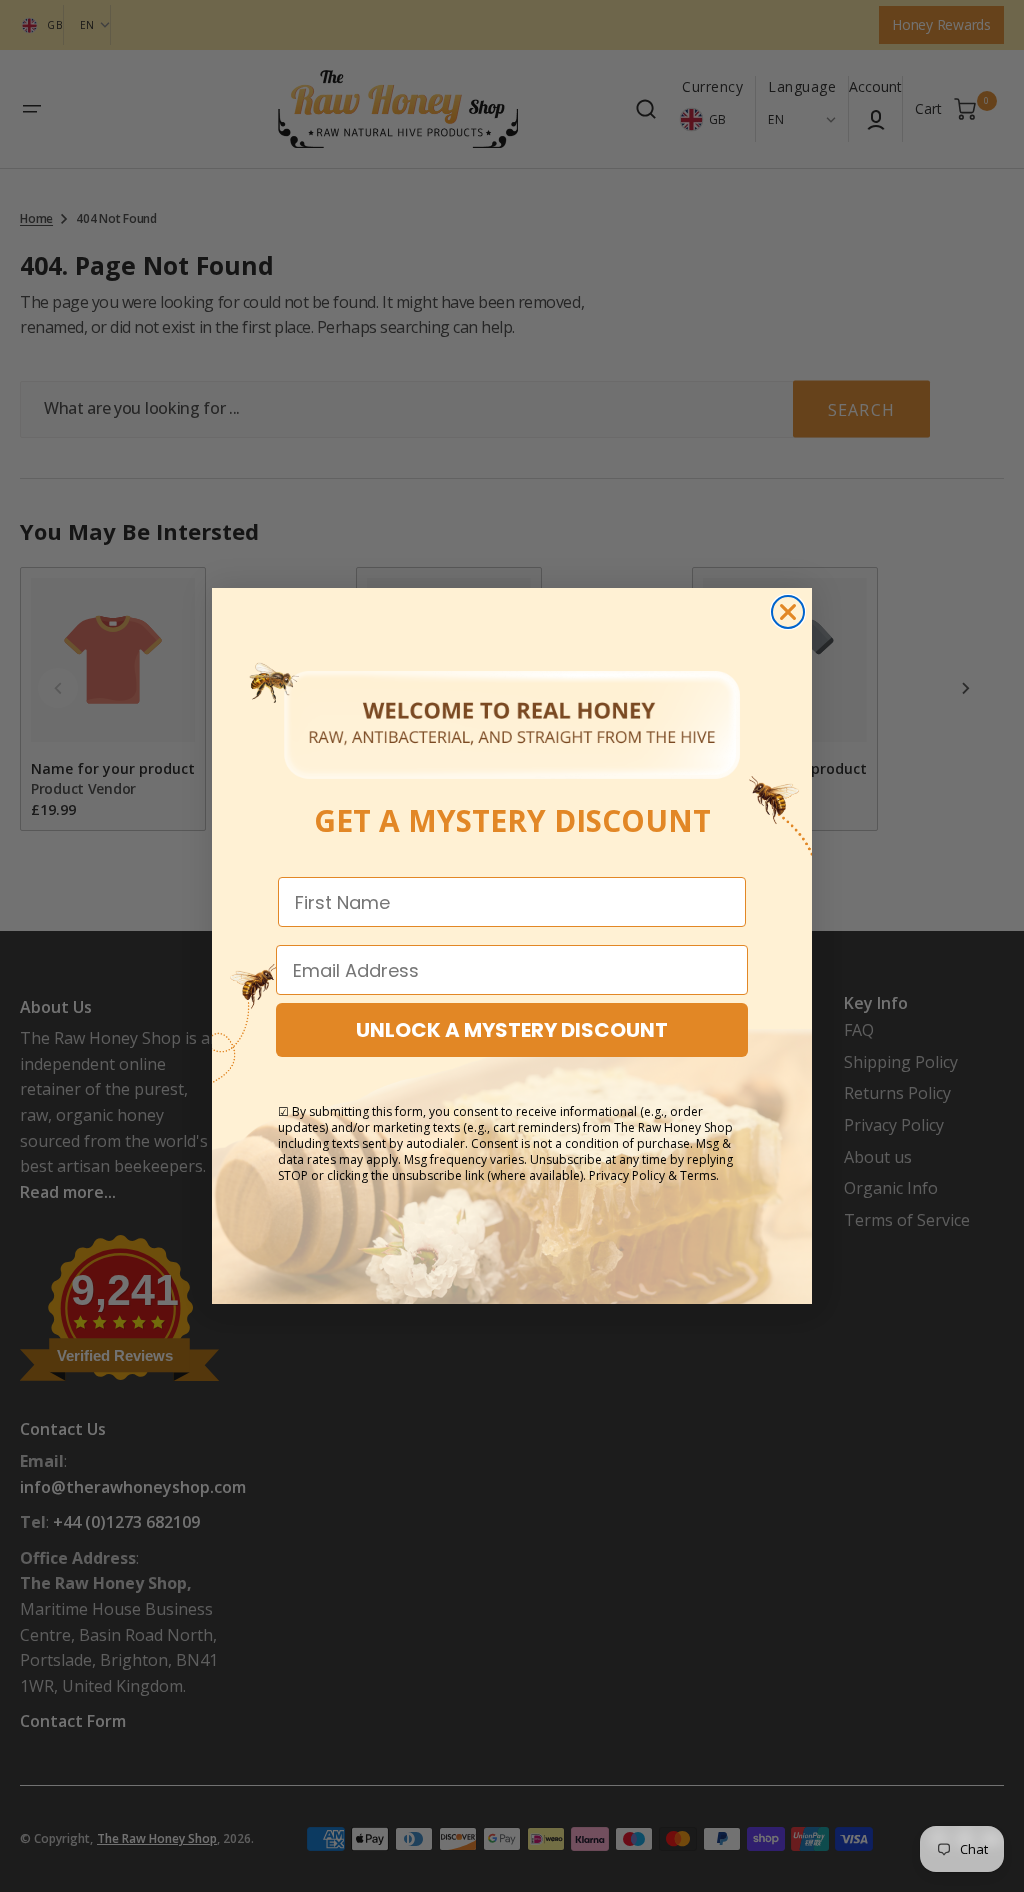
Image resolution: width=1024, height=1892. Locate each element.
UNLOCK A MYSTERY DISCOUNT (512, 1030)
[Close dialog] (788, 612)
